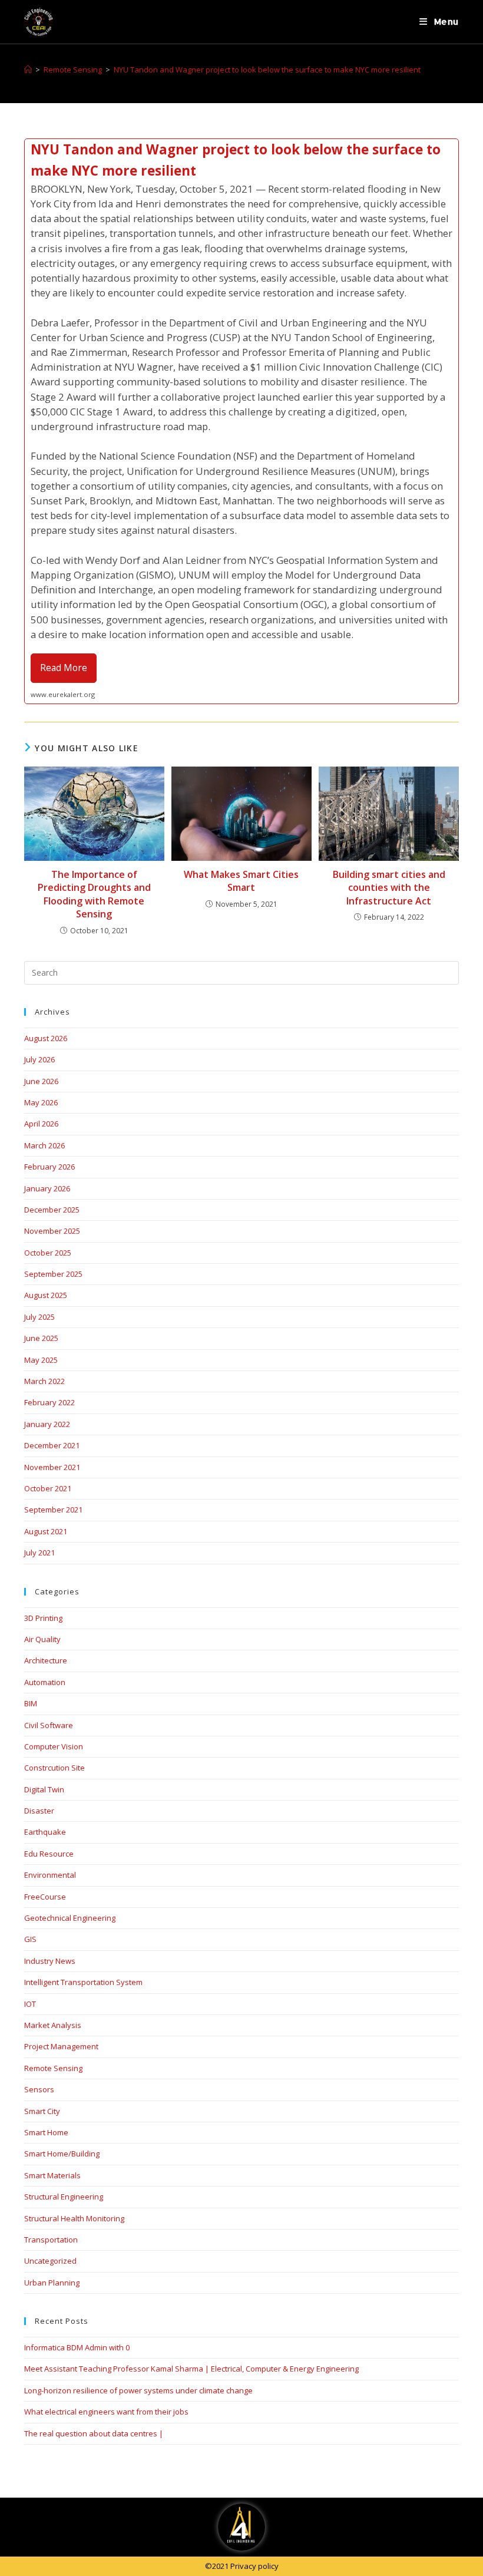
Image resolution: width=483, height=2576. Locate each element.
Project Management (61, 2046)
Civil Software (49, 1725)
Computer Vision (54, 1746)
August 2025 (46, 1295)
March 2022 (44, 1381)
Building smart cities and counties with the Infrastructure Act (389, 888)
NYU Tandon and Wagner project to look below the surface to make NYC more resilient (267, 70)
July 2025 (39, 1317)
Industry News (50, 1961)
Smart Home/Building (62, 2154)
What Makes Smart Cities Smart (241, 881)
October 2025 (48, 1253)
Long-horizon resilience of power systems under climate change (138, 2390)
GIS (30, 1939)
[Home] (28, 70)
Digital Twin (44, 1789)
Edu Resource (49, 1854)
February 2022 (49, 1402)
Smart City (42, 2111)
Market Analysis (53, 2025)
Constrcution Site (54, 1768)
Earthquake (45, 1832)
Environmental (50, 1875)
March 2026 (44, 1145)
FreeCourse (45, 1897)
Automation (45, 1682)
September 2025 (53, 1274)
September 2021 (53, 1510)
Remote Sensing (53, 2068)
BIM (31, 1703)
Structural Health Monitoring (74, 2218)
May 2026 (41, 1102)
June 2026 (41, 1081)
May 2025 (41, 1360)
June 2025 (41, 1338)
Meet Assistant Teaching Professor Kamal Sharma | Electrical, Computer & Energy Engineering (191, 2369)
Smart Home (46, 2132)
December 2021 (52, 1445)
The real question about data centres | (94, 2433)
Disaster (39, 1811)
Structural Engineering (64, 2197)
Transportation (51, 2240)
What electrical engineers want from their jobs (106, 2412)
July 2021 (39, 1553)
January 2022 (47, 1424)
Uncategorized (50, 2261)
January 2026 (47, 1188)
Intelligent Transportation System (83, 1982)
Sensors (39, 2089)
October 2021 (48, 1488)
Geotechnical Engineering (70, 1918)
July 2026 (39, 1059)
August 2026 (46, 1038)
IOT (30, 2004)
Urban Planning (52, 2283)
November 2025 (52, 1231)
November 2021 (52, 1467)
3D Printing (43, 1618)
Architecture (46, 1660)
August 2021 (46, 1531)
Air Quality (42, 1639)
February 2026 (49, 1167)
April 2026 (41, 1124)
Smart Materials (52, 2175)
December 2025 (52, 1210)
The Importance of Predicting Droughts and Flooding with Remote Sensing (94, 894)
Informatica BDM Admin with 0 (77, 2347)
